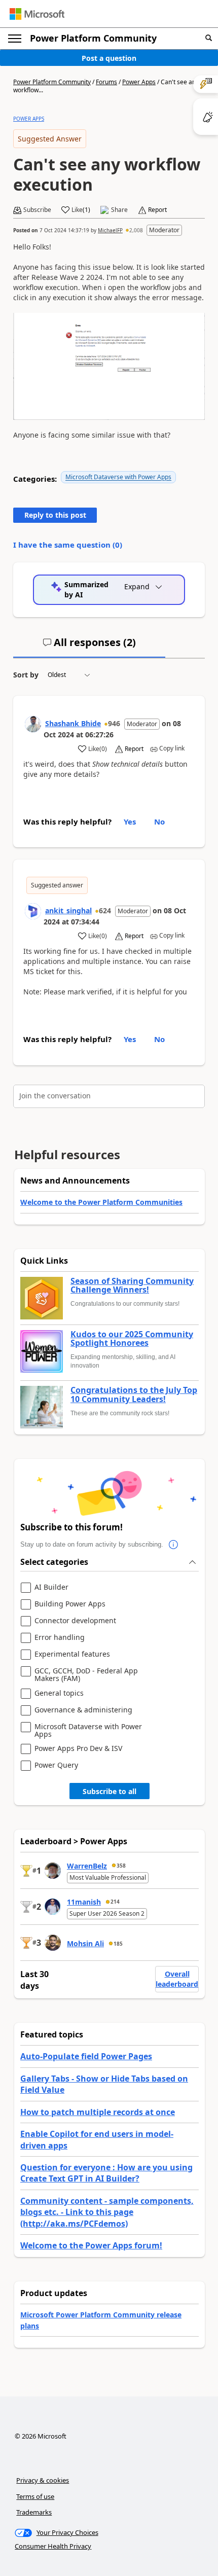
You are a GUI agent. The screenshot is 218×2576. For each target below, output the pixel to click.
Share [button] (119, 210)
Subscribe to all (110, 1791)
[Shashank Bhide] (33, 724)
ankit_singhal (68, 910)
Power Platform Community (93, 38)
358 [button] (121, 1866)
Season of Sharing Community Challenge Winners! (132, 1286)
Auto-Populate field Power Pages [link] (86, 2056)
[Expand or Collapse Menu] (15, 39)
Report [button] (157, 210)
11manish (84, 1902)
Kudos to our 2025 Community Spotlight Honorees (132, 1339)
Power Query (56, 1765)
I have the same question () (68, 545)
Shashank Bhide (73, 723)
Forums (106, 82)
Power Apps (139, 82)
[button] (209, 38)
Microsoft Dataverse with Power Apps (118, 477)
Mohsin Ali (85, 1943)
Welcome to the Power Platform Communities (101, 1202)
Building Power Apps (70, 1604)
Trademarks (34, 2512)
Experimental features (72, 1654)
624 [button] (105, 910)
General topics (59, 1693)
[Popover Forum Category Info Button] (173, 1545)
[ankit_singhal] (33, 911)
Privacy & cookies (43, 2480)
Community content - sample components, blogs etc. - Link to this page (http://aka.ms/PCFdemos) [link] (107, 2212)
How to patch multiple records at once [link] (98, 2112)
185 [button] (118, 1944)
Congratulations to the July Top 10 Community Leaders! (134, 1395)
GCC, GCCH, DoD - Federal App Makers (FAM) (86, 1675)
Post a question (109, 58)
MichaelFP (110, 230)
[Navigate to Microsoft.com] (37, 14)
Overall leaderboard (177, 1979)
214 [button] (115, 1902)
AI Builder (51, 1587)
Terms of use (35, 2496)
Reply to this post (55, 515)
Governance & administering (83, 1710)
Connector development (75, 1621)
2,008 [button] (136, 230)
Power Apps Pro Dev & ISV (78, 1749)
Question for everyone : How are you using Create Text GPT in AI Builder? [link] (106, 2173)
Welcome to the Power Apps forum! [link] (91, 2245)
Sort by (26, 675)
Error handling (60, 1638)
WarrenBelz (87, 1866)
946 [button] (114, 723)
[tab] (89, 647)
